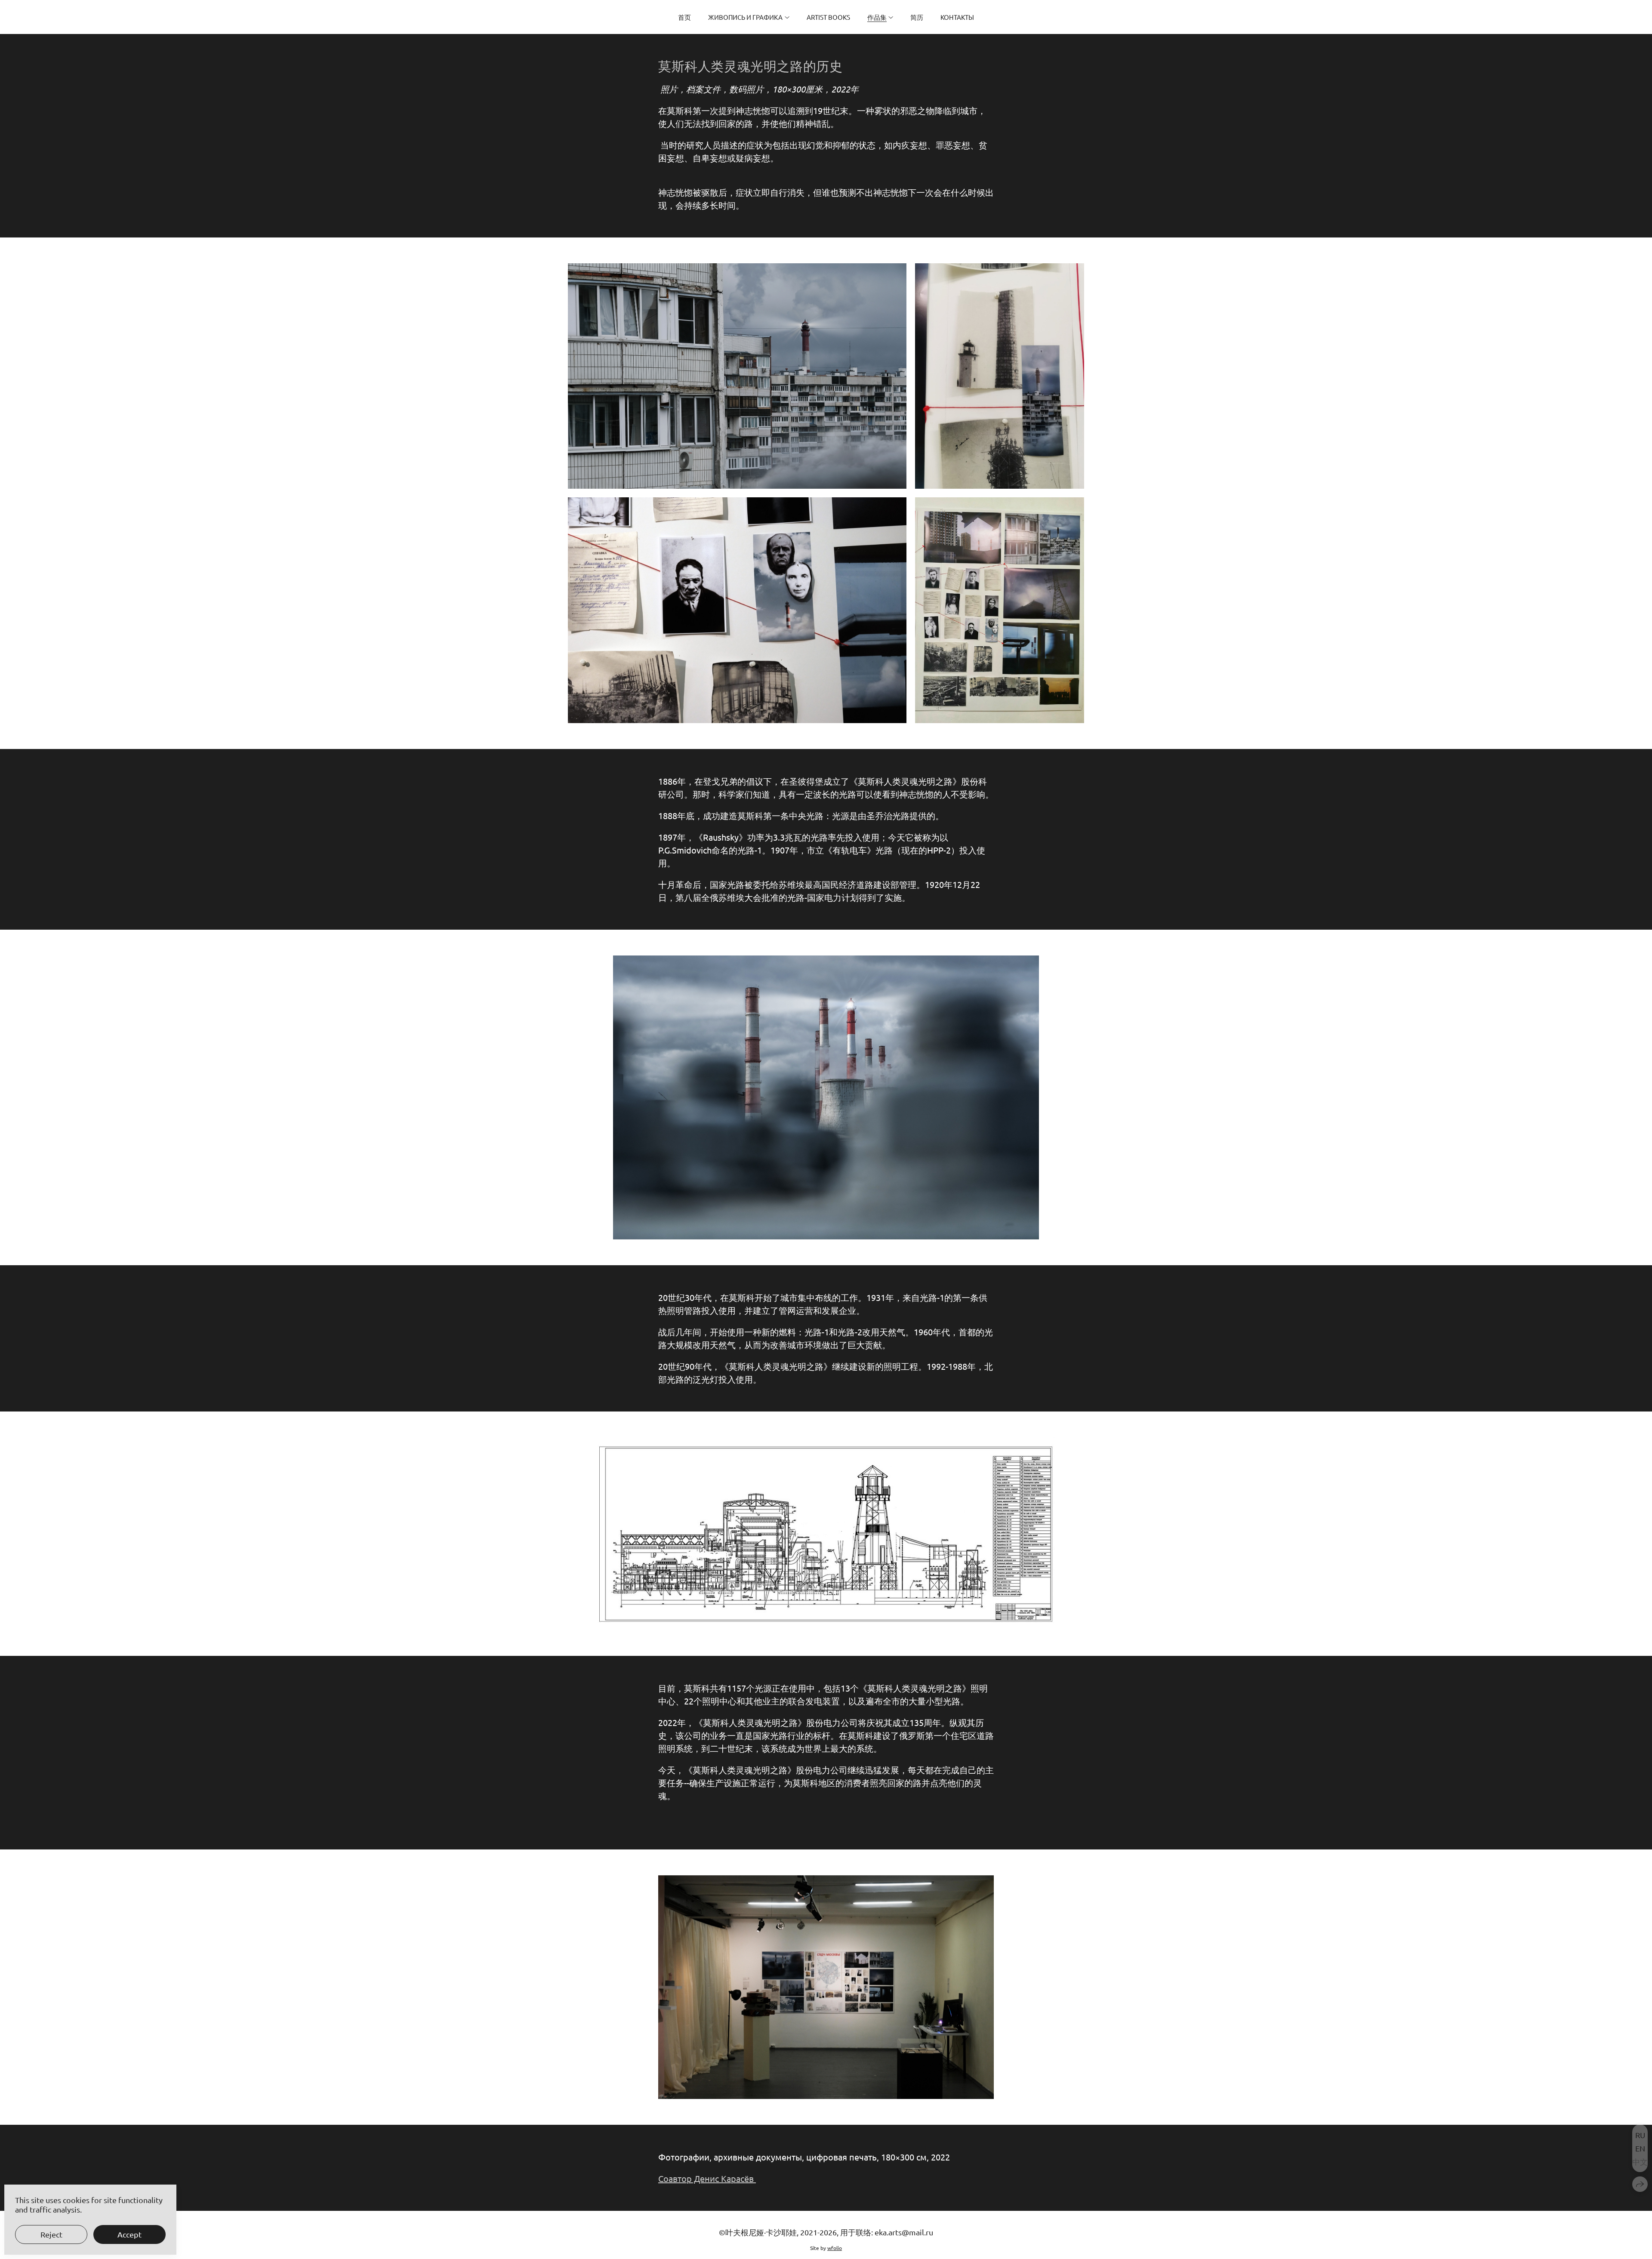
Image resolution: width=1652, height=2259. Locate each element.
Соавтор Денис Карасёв (707, 2178)
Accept (129, 2234)
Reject (51, 2234)
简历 (917, 17)
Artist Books (828, 17)
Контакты (957, 17)
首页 (684, 17)
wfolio (835, 2248)
